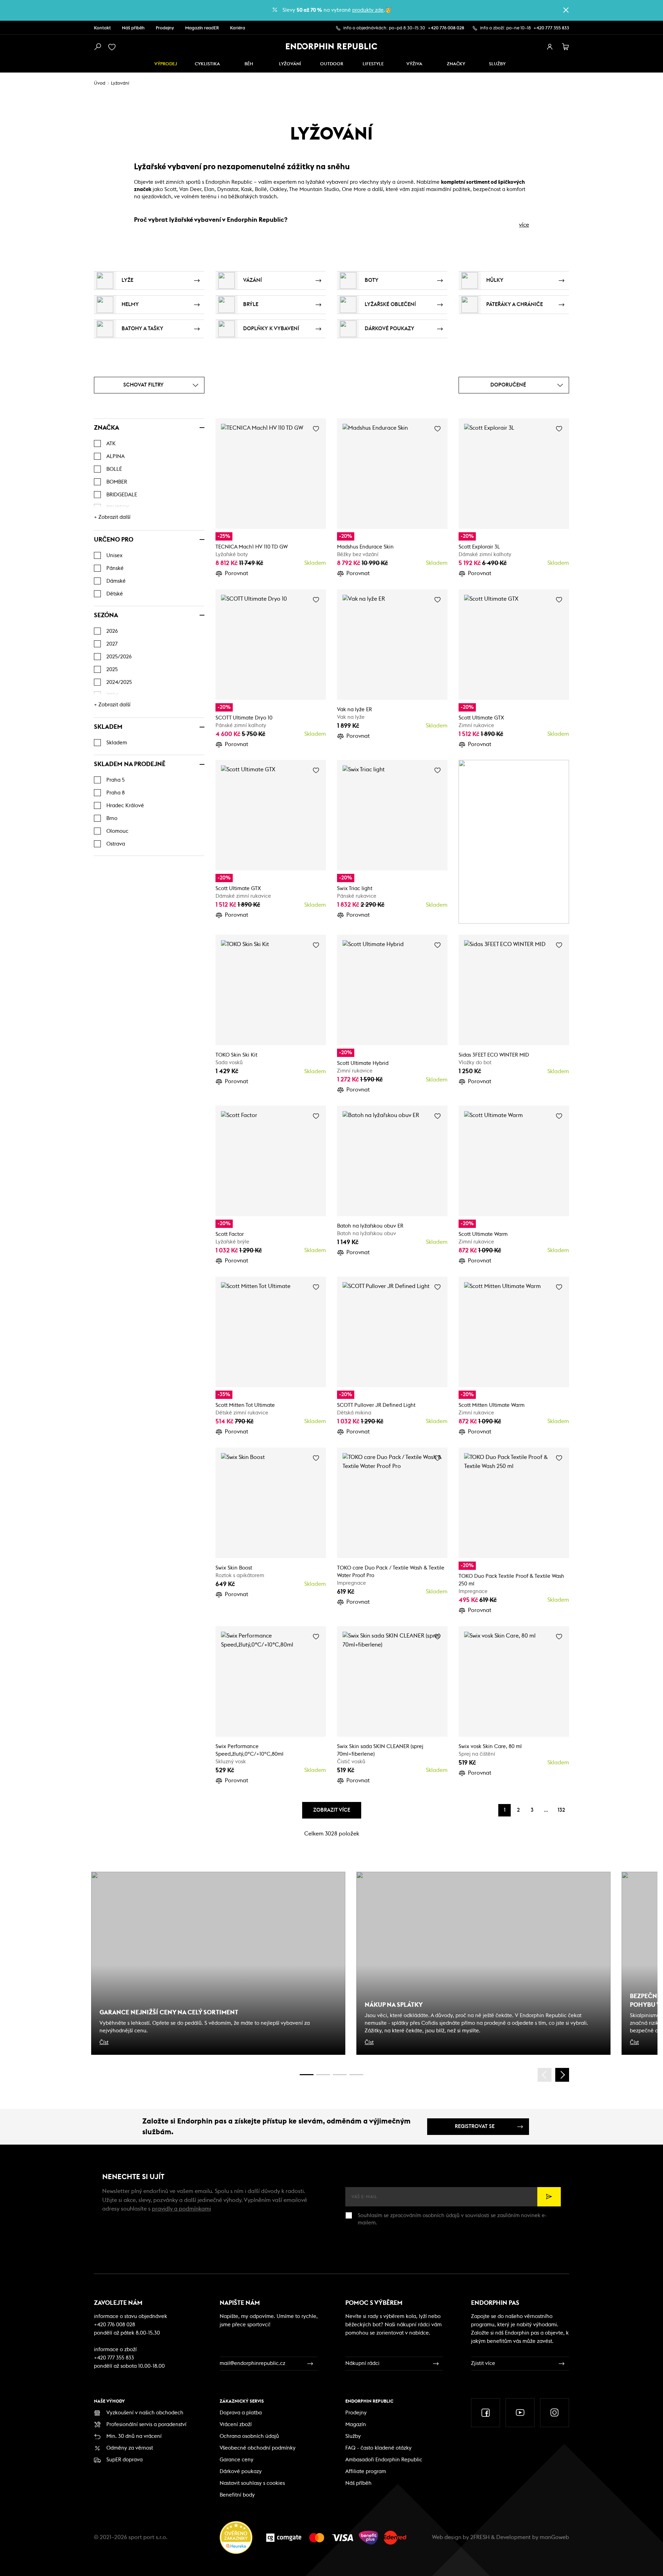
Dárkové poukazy (241, 2472)
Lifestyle (373, 64)
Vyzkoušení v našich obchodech (145, 2413)
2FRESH (480, 2537)
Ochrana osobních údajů (249, 2436)
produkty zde (368, 10)
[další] (562, 2075)
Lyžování (290, 64)
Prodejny (165, 28)
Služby (353, 2436)
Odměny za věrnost (130, 2448)
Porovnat (237, 573)
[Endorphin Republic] (332, 46)
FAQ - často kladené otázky (378, 2448)
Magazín (356, 2425)
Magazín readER (202, 28)
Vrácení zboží (236, 2425)
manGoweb (554, 2537)
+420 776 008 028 (446, 28)
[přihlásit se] (550, 47)
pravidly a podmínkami (181, 2209)
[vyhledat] (97, 47)
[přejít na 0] (307, 2075)
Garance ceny (237, 2460)
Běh (249, 64)
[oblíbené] (113, 47)
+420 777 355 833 (551, 28)
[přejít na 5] (340, 2075)
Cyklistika (207, 64)
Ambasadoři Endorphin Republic (384, 2460)
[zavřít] (566, 10)
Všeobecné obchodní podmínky (258, 2448)
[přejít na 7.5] (356, 2075)
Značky (456, 64)
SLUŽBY (497, 64)
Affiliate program (366, 2472)
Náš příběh (133, 28)
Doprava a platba (241, 2413)
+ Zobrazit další (112, 517)
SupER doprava (124, 2460)
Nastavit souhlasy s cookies (252, 2483)
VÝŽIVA (414, 64)
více (524, 225)
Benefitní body (237, 2495)
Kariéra (238, 28)
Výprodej (166, 64)
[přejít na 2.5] (323, 2075)
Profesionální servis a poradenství (146, 2425)
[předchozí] (545, 2075)
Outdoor (332, 64)
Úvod (100, 83)
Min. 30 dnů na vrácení (134, 2436)
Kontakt (102, 28)
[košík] (566, 47)
